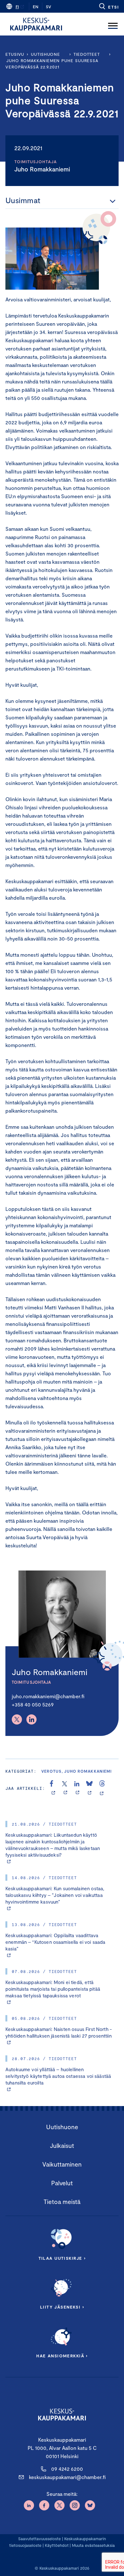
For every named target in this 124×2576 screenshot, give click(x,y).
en (36, 7)
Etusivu (15, 54)
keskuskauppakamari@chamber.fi (67, 2477)
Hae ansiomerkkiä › (62, 2356)
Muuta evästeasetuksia (93, 2545)
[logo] (36, 24)
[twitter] (65, 1788)
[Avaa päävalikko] (113, 24)
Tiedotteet (87, 54)
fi (17, 7)
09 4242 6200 (67, 2469)
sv (48, 7)
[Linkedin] (31, 1719)
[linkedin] (77, 1788)
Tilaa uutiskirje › (62, 2258)
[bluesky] (90, 1788)
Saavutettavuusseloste (39, 2539)
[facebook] (53, 1788)
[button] (109, 6)
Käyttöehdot (57, 2545)
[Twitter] (17, 1719)
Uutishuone (45, 54)
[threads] (102, 1788)
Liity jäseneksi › (62, 2307)
